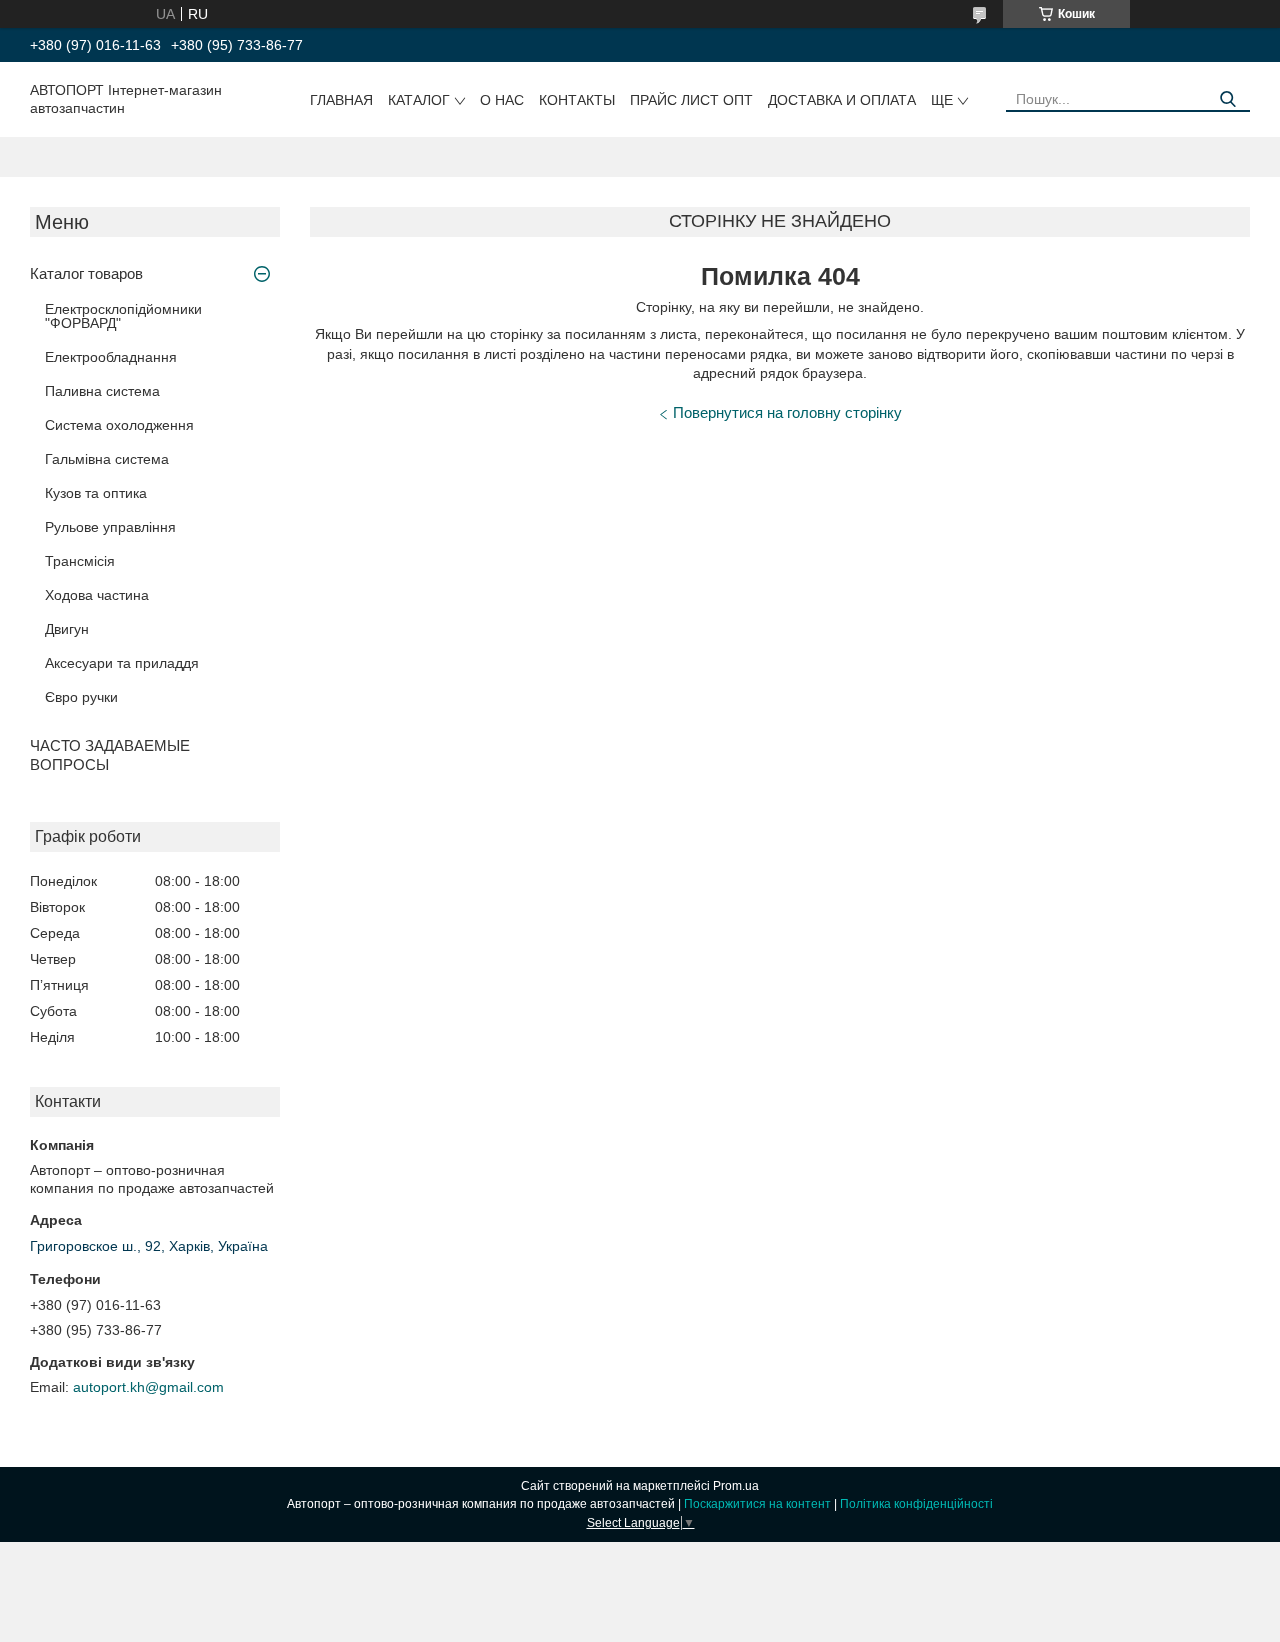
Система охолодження (119, 425)
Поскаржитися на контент (757, 1504)
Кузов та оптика (96, 493)
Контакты (577, 100)
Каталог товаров (86, 273)
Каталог (419, 100)
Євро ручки (81, 697)
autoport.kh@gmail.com (148, 1387)
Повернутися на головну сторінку (787, 412)
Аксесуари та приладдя (122, 663)
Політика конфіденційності (916, 1504)
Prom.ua (736, 1486)
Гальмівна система (107, 459)
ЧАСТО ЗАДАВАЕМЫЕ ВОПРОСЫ (110, 755)
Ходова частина (97, 595)
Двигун (67, 629)
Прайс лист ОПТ (691, 100)
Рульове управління (110, 527)
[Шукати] (1227, 99)
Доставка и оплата (842, 100)
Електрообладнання (111, 357)
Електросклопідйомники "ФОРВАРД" (123, 316)
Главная (341, 100)
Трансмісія (80, 561)
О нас (502, 100)
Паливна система (102, 391)
